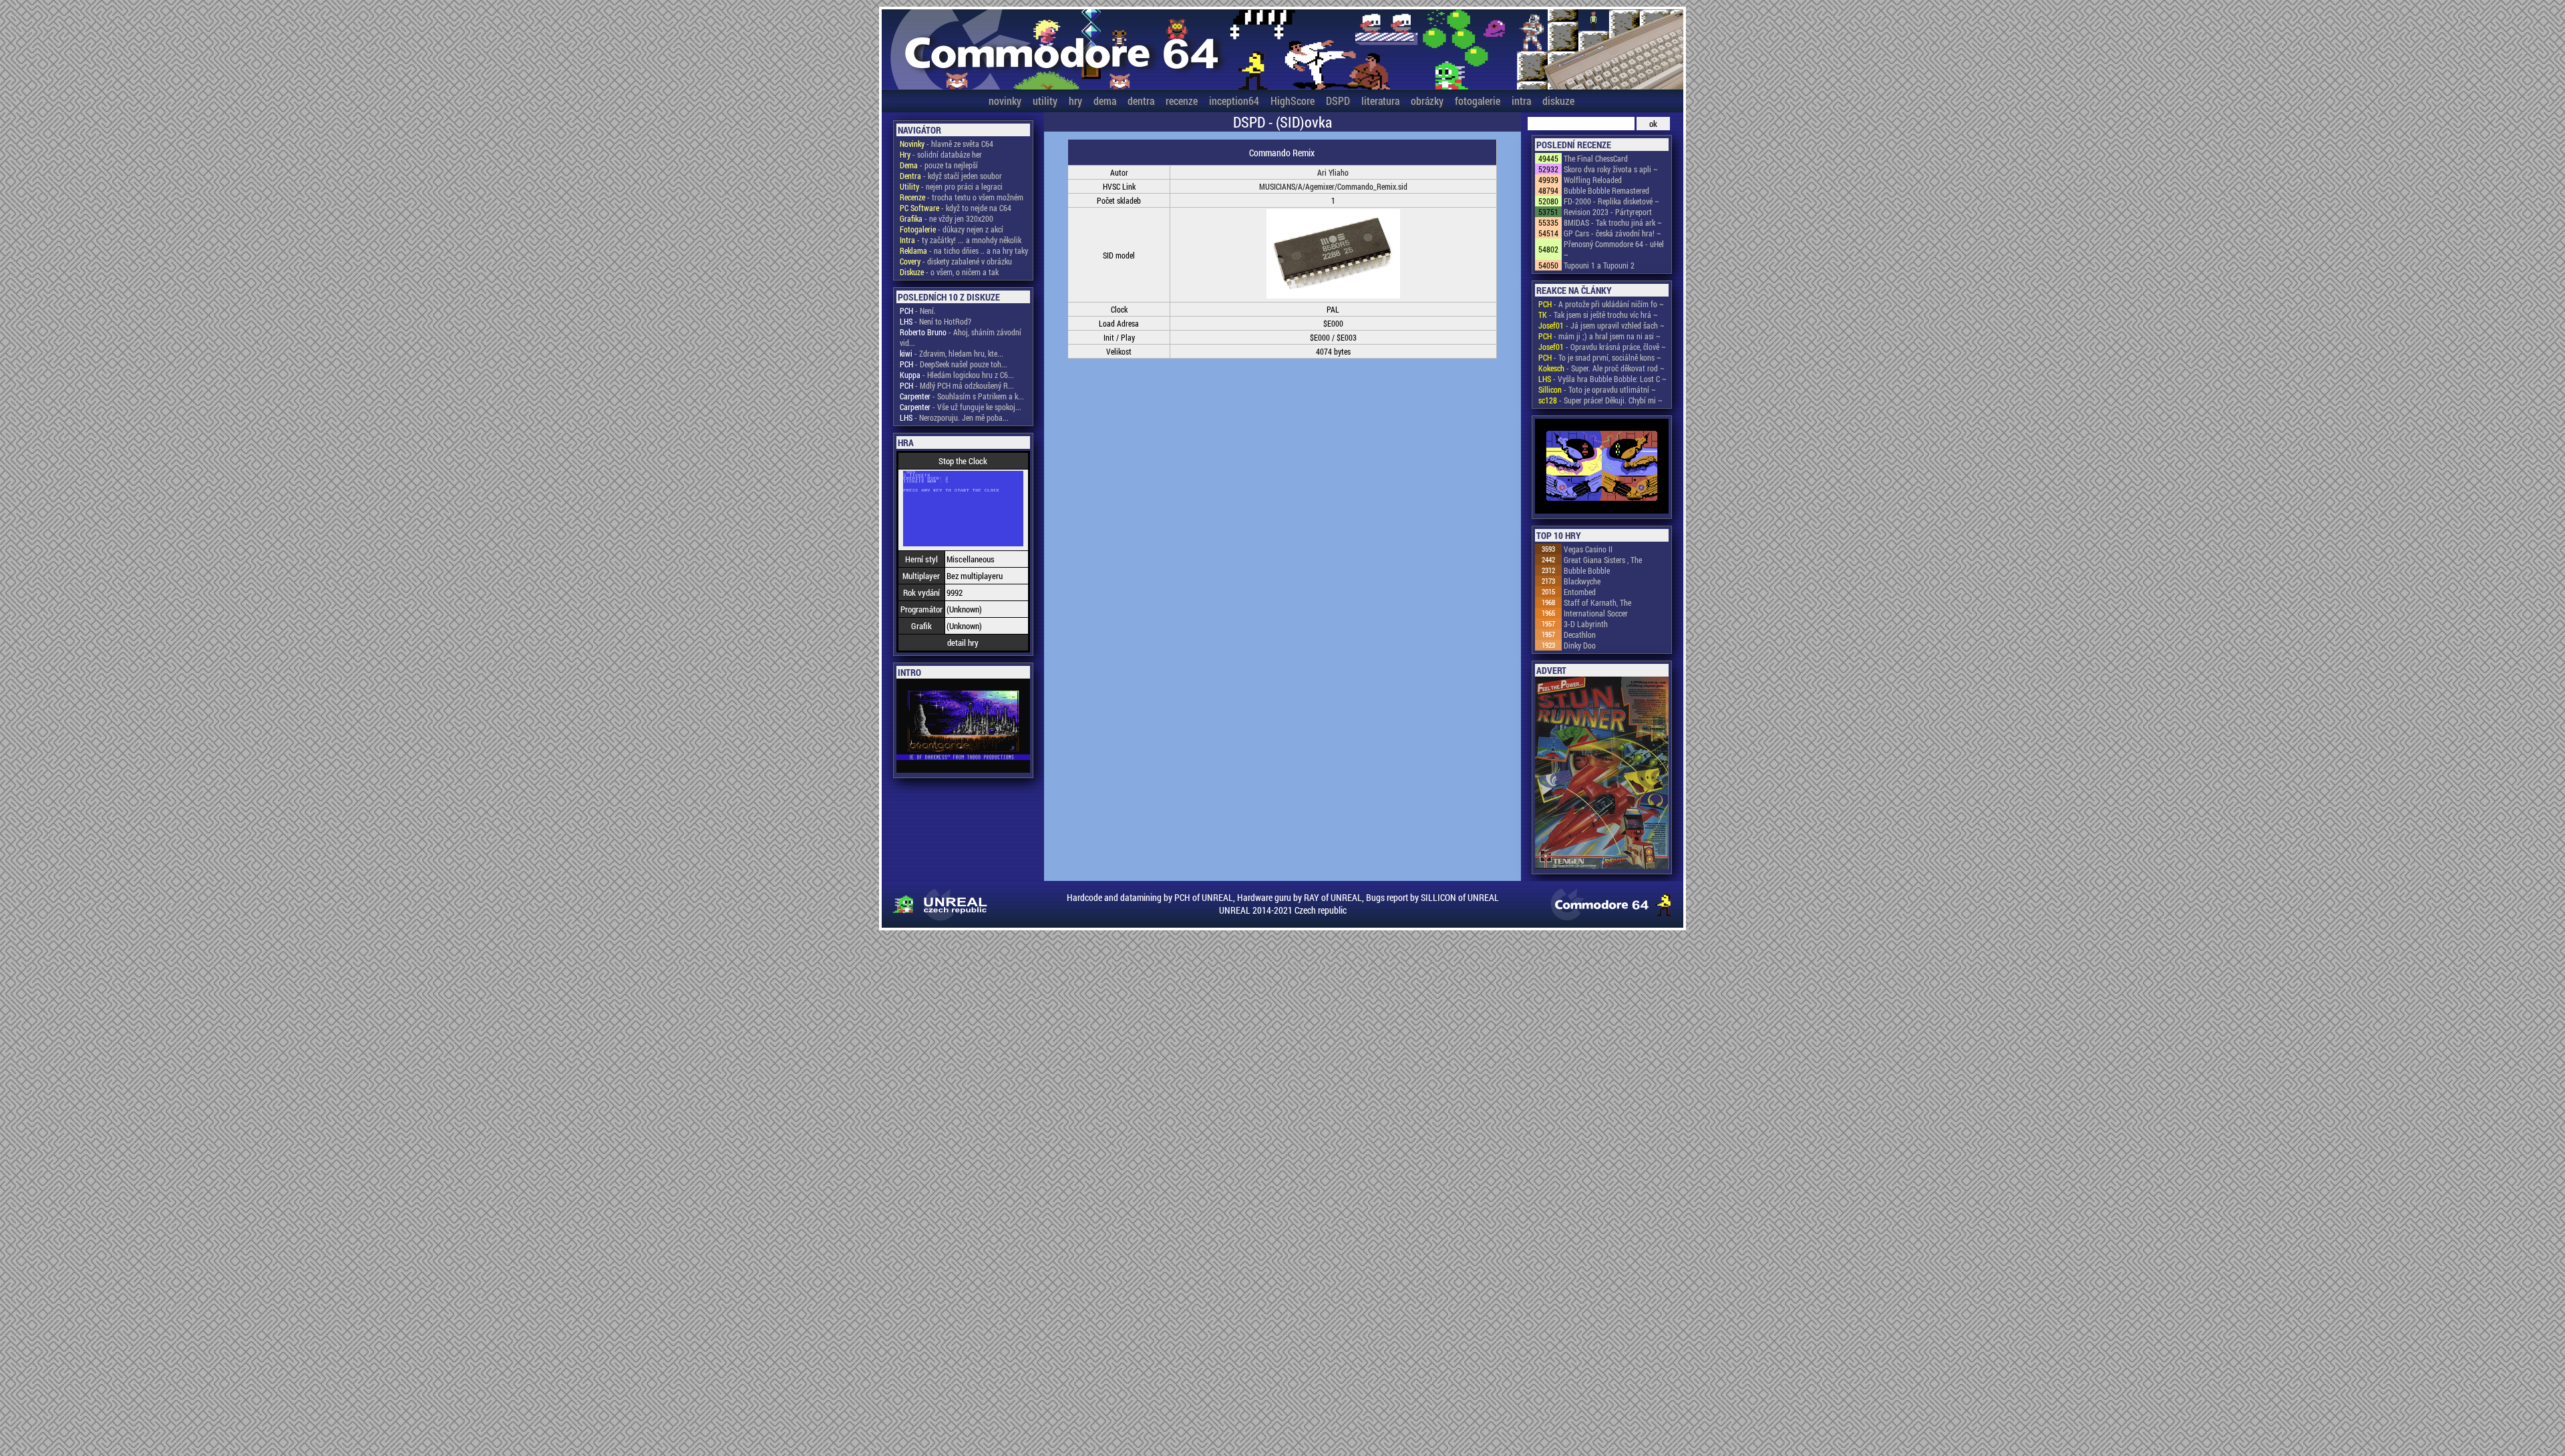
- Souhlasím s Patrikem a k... (962, 396)
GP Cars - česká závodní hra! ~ (1612, 233)
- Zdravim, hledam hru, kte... (952, 353)
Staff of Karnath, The (1597, 602)
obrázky (1427, 101)
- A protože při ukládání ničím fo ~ (1601, 304)
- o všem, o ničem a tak (949, 272)
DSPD (1338, 101)
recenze (1182, 101)
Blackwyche (1582, 581)
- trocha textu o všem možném (962, 197)
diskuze (1558, 101)
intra (1521, 101)
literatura (1380, 101)
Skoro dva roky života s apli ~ (1611, 169)
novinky (1005, 101)
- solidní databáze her (941, 154)
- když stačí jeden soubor (951, 176)
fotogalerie (1478, 101)
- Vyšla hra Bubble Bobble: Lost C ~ (1602, 379)
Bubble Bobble (1587, 570)
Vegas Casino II (1588, 549)
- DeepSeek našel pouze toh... (954, 364)
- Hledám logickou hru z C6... (957, 375)
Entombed (1580, 592)
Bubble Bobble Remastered (1606, 190)
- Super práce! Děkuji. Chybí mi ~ (1600, 400)
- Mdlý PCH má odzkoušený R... (957, 385)
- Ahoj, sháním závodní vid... (961, 337)
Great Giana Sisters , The (1603, 560)
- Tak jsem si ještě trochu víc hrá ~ (1598, 315)
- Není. (918, 311)
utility (1045, 101)
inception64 (1234, 101)
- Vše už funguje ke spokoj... (961, 407)
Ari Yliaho (1333, 172)
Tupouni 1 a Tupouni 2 (1599, 265)
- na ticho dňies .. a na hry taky (964, 250)
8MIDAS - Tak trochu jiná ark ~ (1613, 222)
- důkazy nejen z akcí (952, 229)
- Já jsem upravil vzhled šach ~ (1601, 325)
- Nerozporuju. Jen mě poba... (954, 417)
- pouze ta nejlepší (939, 165)
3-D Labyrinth (1586, 624)
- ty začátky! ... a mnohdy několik (961, 240)
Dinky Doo (1580, 645)
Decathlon (1580, 634)
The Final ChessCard (1596, 158)
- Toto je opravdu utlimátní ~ (1597, 389)
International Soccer (1596, 613)
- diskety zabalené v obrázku (956, 261)
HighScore (1293, 101)
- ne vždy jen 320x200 (947, 218)
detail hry (963, 643)
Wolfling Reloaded (1593, 180)
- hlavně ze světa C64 (947, 144)
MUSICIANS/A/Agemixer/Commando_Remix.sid (1333, 186)
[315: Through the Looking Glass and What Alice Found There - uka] (1602, 467)
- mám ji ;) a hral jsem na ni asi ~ (1599, 336)
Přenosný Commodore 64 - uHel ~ (1614, 249)
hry (1075, 101)
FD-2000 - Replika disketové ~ (1611, 201)
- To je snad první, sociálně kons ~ (1600, 357)
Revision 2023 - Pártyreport (1608, 212)
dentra (1141, 101)
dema (1105, 101)
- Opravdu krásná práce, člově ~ (1602, 347)
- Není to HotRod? (935, 321)
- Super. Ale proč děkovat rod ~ (1601, 368)
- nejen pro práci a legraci (951, 186)
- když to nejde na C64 (956, 208)
